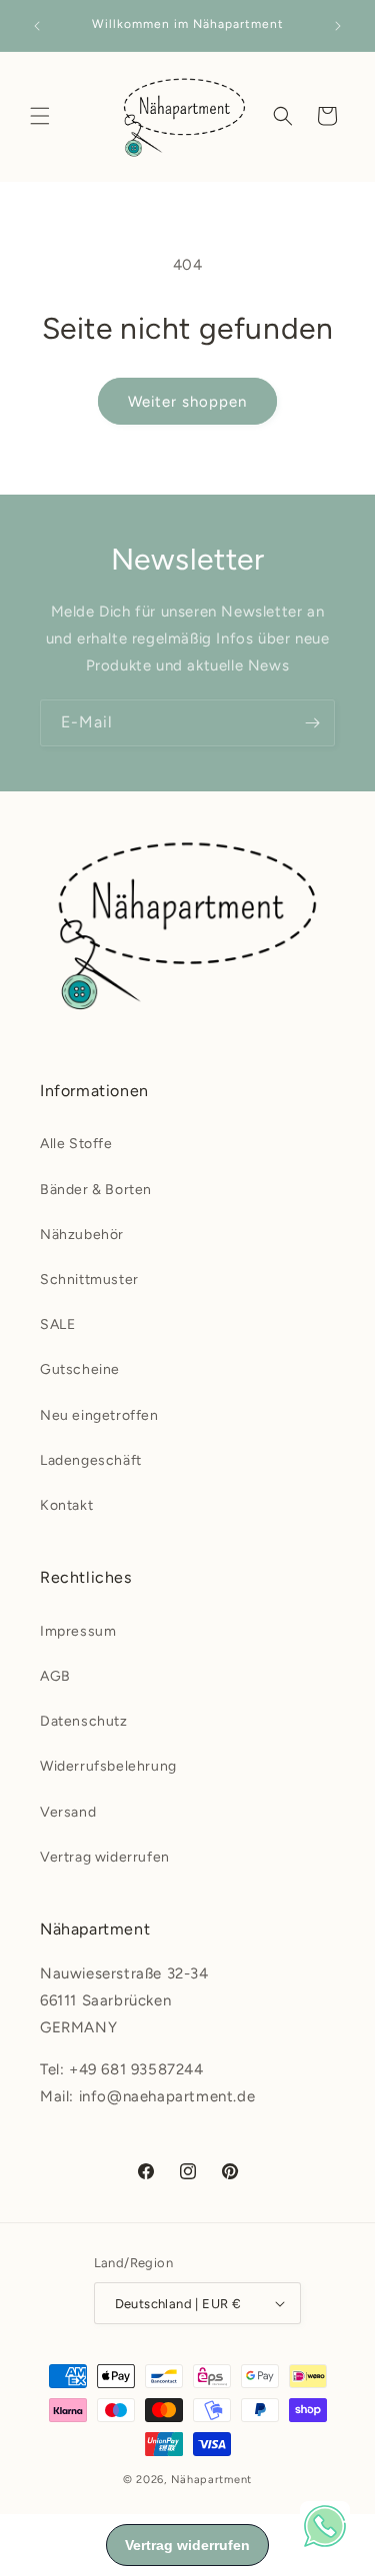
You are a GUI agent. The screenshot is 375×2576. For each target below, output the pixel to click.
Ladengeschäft (91, 1460)
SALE (57, 1324)
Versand (68, 1812)
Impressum (78, 1631)
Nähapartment (211, 2480)
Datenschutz (84, 1721)
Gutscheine (80, 1369)
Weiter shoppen (187, 402)
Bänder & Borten (96, 1190)
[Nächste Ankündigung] (338, 26)
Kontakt (66, 1505)
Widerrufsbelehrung (108, 1766)
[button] (40, 116)
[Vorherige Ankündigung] (37, 26)
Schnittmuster (89, 1280)
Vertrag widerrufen (105, 1857)
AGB (55, 1676)
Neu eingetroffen (99, 1415)
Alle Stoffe (76, 1144)
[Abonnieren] (312, 723)
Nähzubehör (82, 1235)
